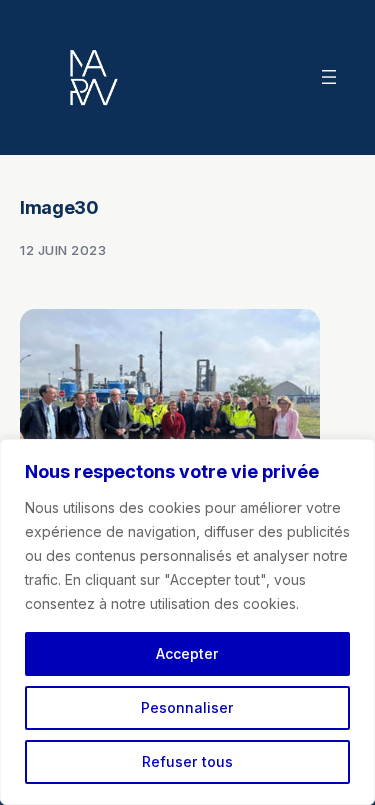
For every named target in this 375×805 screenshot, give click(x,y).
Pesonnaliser (187, 707)
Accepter (187, 653)
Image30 (58, 207)
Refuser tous (187, 761)
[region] (187, 622)
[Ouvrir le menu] (329, 77)
